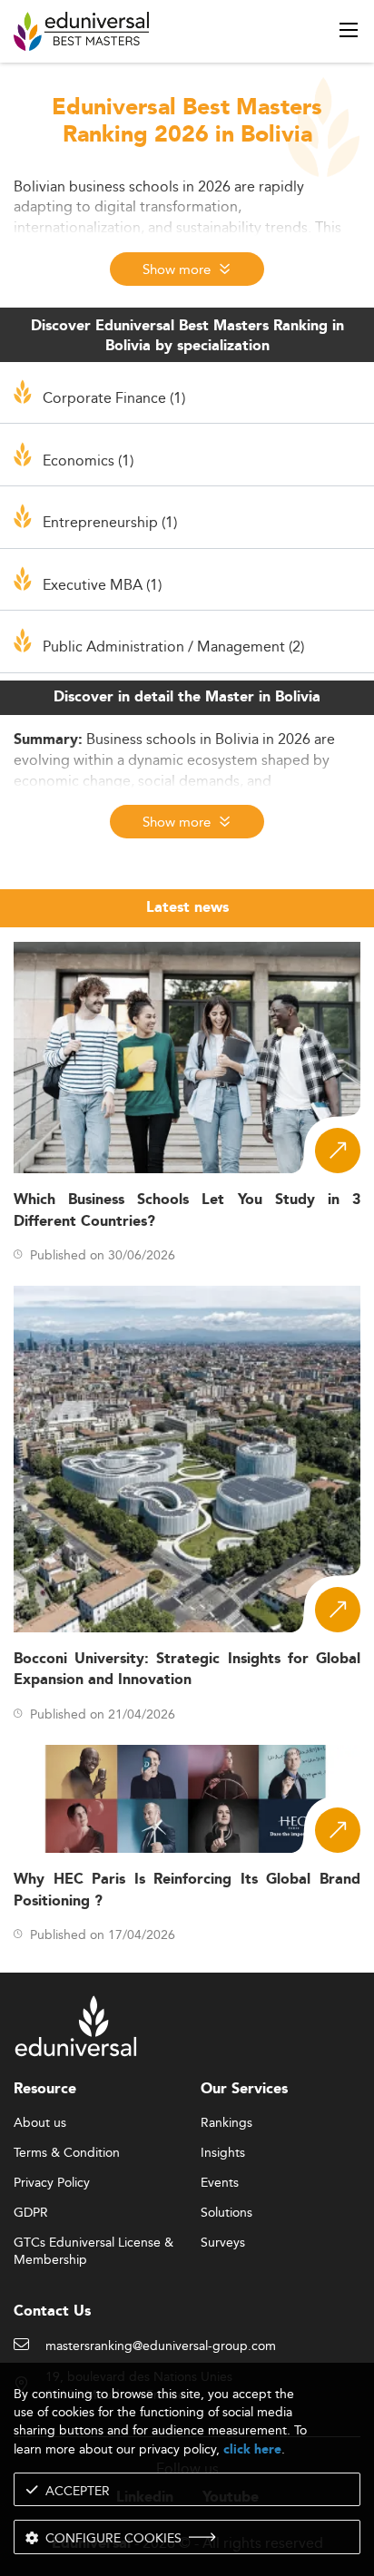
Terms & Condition (67, 2153)
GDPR (31, 2213)
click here (252, 2449)
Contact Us (52, 2312)
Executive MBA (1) (102, 584)
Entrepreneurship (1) (110, 522)
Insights (223, 2153)
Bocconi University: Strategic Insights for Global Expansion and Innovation (187, 1670)
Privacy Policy (52, 2183)
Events (220, 2183)
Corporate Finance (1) (114, 397)
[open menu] (349, 30)
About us (40, 2123)
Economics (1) (88, 460)
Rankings (226, 2123)
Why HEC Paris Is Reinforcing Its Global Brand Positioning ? (187, 1890)
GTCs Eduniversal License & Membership (93, 2243)
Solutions (226, 2213)
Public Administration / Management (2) (173, 646)
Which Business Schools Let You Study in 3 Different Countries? (187, 1210)
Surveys (223, 2243)
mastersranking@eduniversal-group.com (161, 2346)
